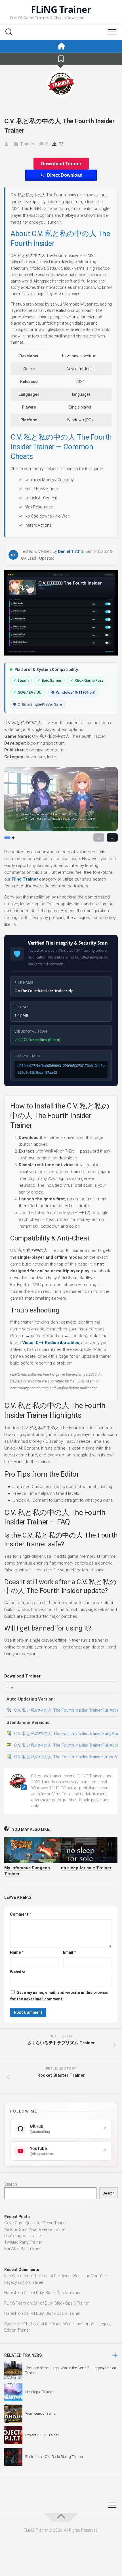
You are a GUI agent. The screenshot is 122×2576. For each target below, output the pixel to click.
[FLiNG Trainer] (61, 46)
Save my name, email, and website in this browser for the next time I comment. (59, 1996)
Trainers (28, 144)
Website (18, 1972)
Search (11, 2184)
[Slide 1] (7, 838)
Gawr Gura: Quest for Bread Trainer (35, 2223)
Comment (20, 1914)
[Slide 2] (13, 838)
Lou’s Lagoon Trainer (23, 2236)
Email (69, 1952)
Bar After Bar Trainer (22, 2249)
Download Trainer (61, 164)
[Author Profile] (61, 84)
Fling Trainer (25, 879)
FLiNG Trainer (61, 9)
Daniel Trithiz (71, 551)
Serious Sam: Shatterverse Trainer (35, 2229)
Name (17, 1952)
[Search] (9, 32)
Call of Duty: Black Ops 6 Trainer (52, 2293)
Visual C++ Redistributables (51, 1343)
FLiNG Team (15, 2276)
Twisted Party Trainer (23, 2242)
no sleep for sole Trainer (86, 1868)
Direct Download (65, 175)
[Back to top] (61, 2517)
